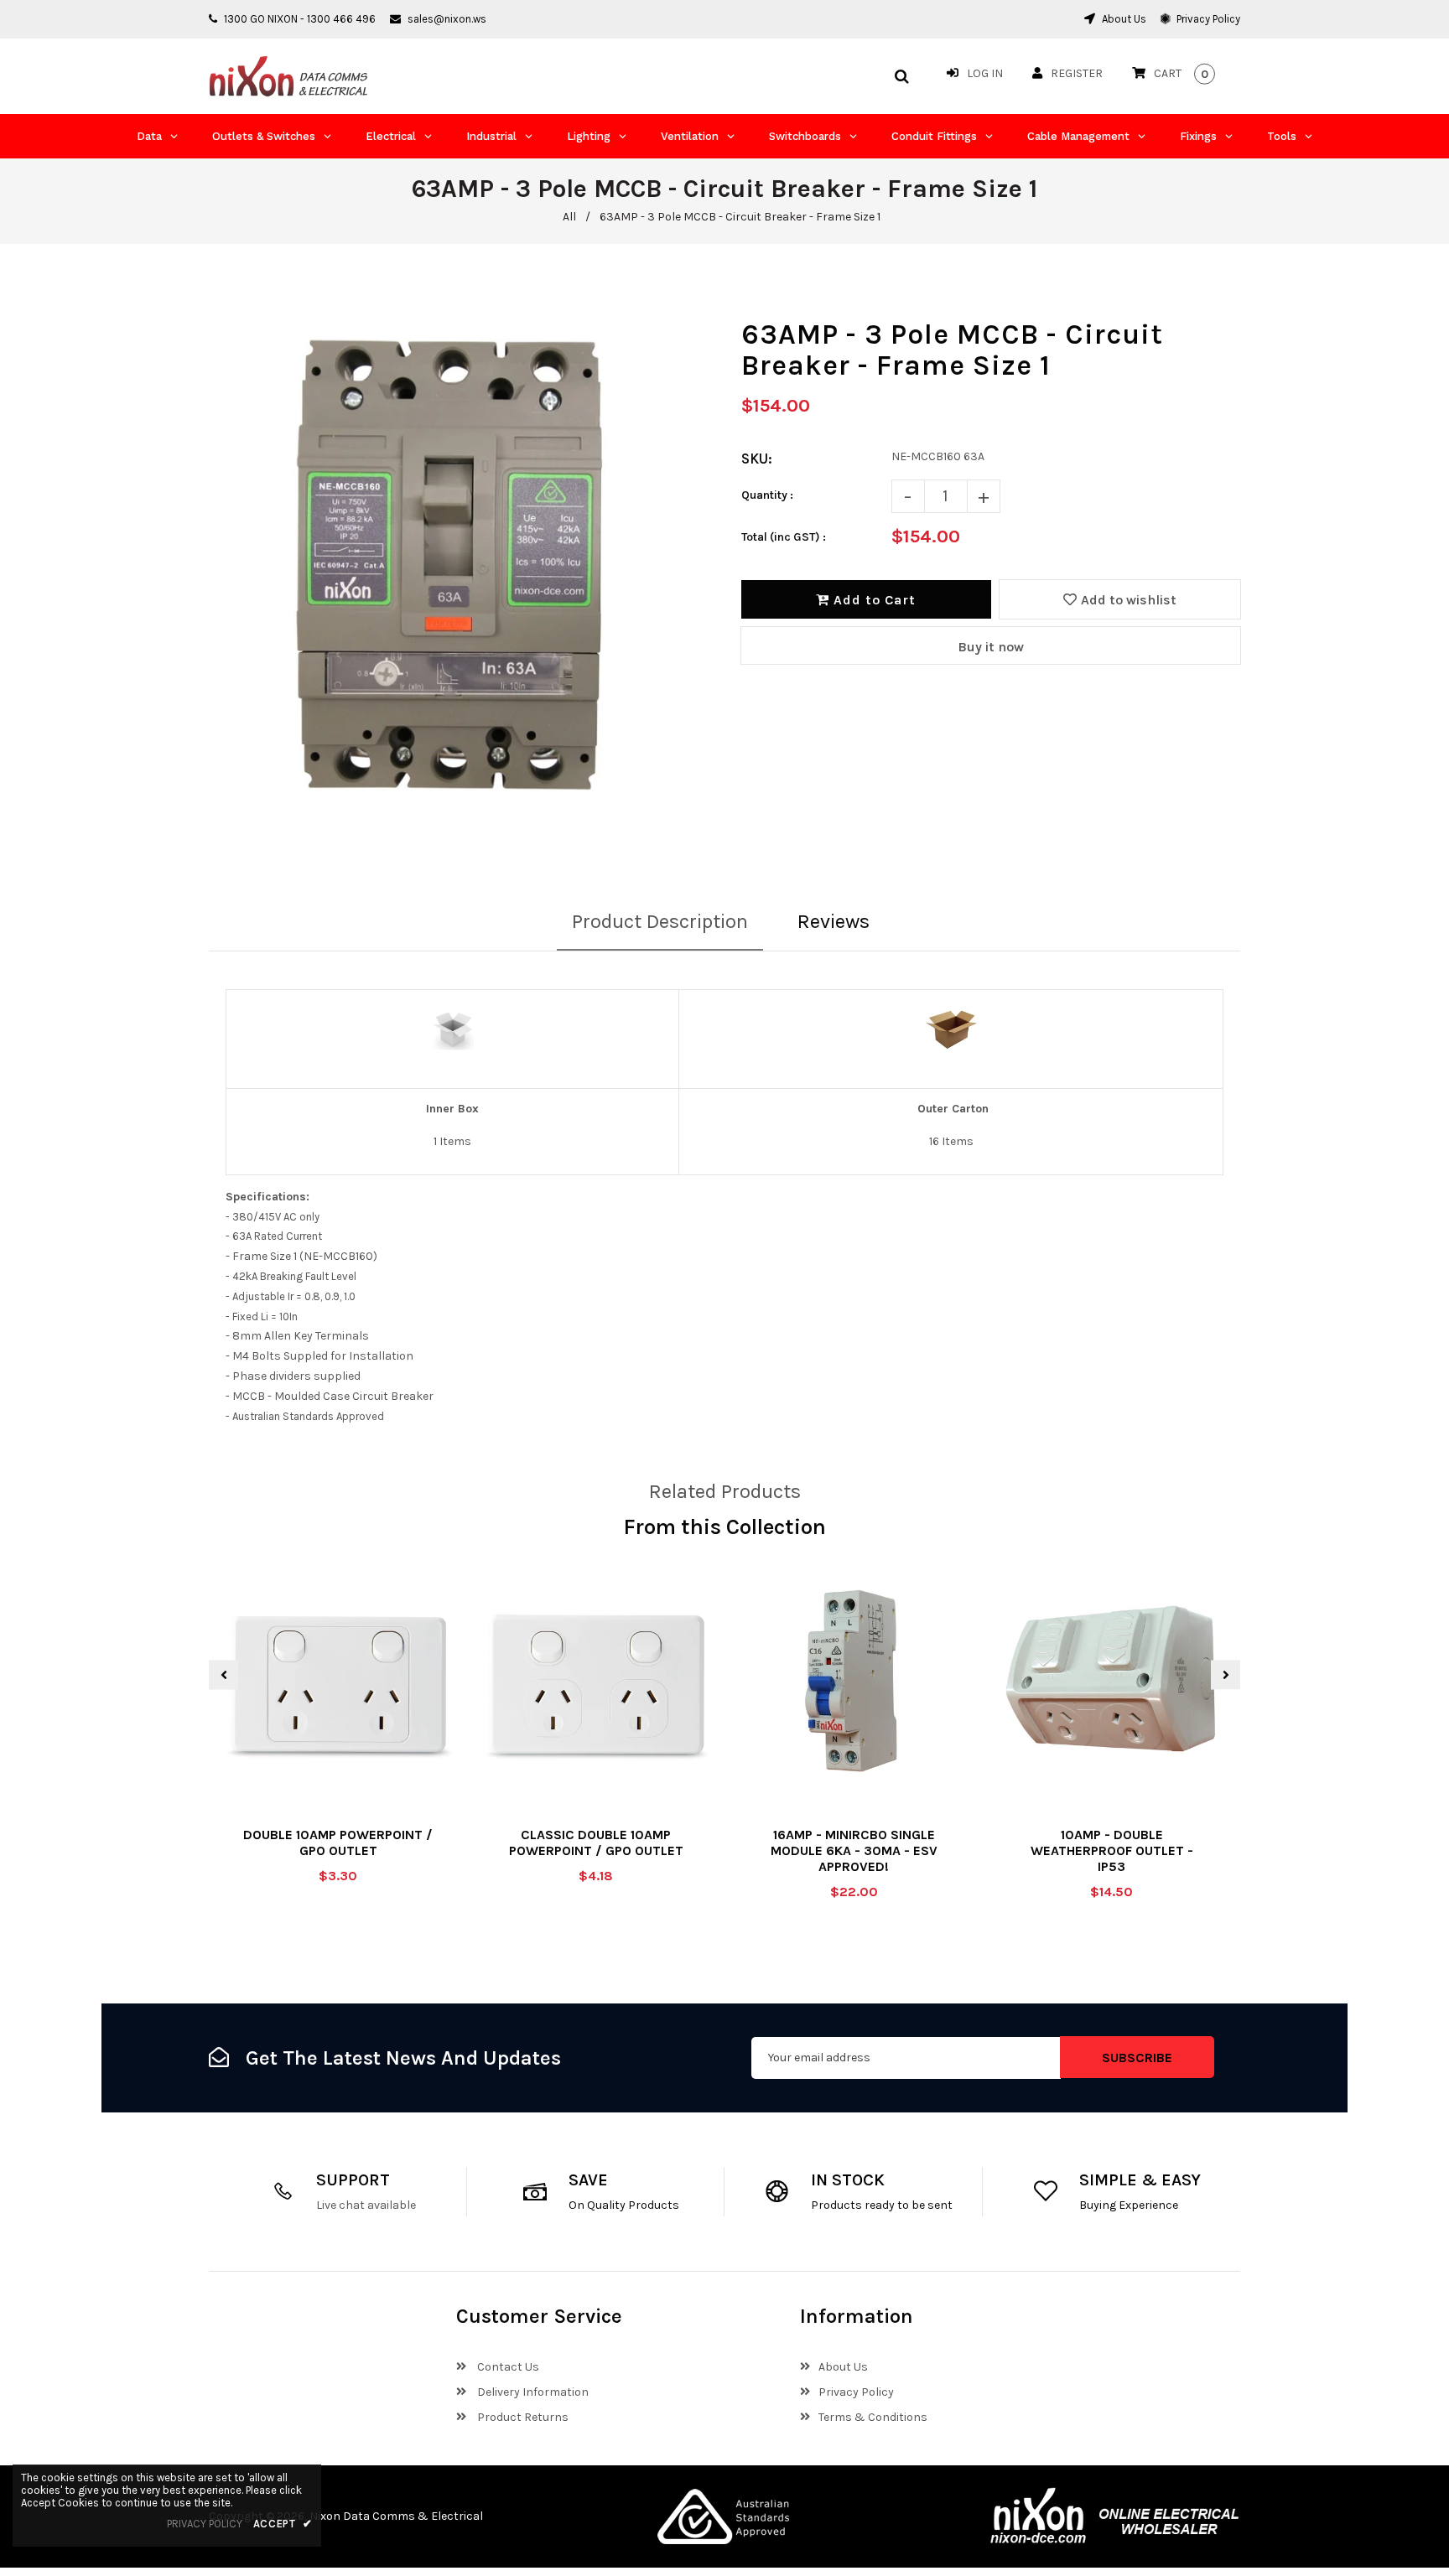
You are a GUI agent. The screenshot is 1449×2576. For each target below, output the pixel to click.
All (569, 217)
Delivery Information (532, 2392)
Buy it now (991, 647)
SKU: (757, 459)
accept (283, 2524)
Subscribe (1137, 2058)
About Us (1123, 19)
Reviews (834, 921)
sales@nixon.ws (447, 19)
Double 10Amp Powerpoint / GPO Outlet (338, 1843)
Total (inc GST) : (784, 537)
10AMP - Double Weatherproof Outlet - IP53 (1112, 1850)
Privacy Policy (1207, 19)
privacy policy (205, 2524)
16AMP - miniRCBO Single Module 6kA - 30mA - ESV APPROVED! (854, 1850)
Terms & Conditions (873, 2417)
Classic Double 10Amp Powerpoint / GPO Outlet (596, 1843)
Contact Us (507, 2367)
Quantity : (767, 495)
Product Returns (522, 2417)
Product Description (660, 921)
